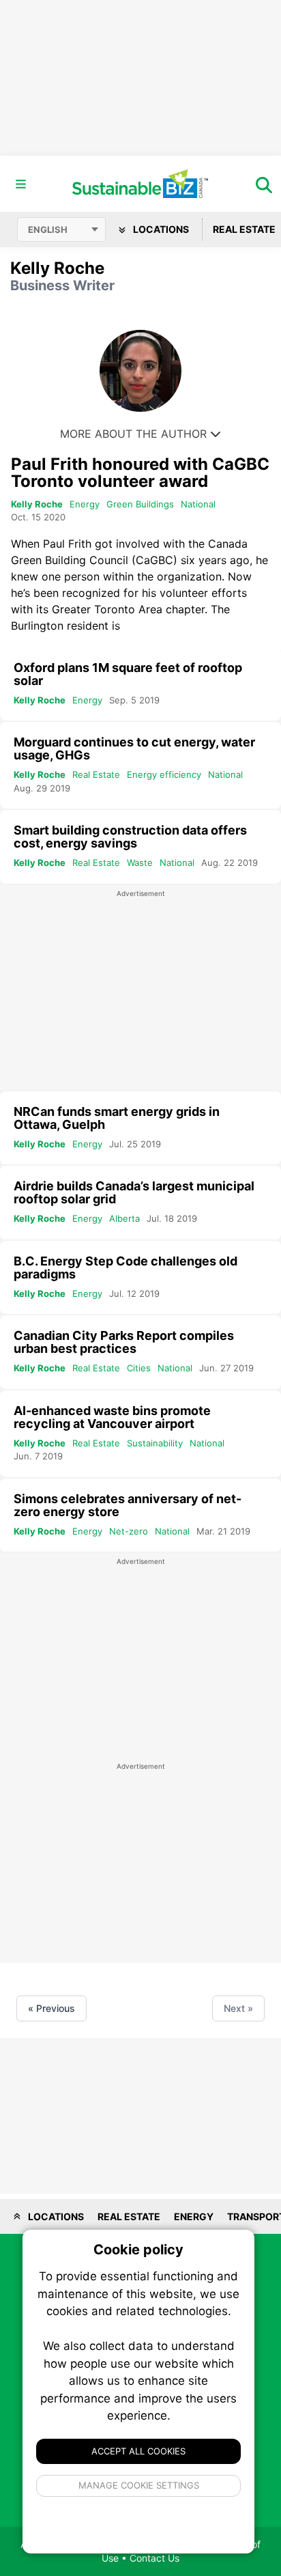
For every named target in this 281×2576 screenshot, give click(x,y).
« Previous (51, 2008)
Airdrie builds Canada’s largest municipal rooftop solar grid (134, 1192)
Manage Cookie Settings (139, 2485)
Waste (140, 863)
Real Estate (96, 774)
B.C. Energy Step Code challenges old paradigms (125, 1268)
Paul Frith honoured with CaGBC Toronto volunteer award (140, 473)
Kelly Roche (37, 504)
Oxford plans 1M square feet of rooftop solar (128, 674)
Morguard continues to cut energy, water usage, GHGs (134, 748)
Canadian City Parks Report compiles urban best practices (124, 1342)
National (198, 504)
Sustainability (155, 1443)
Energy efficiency (164, 774)
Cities (139, 1368)
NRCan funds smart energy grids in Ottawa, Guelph (117, 1118)
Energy (85, 504)
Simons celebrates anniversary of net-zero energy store (128, 1505)
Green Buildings (140, 504)
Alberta (124, 1218)
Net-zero (129, 1531)
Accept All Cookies (138, 2451)
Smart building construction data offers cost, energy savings (130, 837)
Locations (160, 229)
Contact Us (154, 2558)
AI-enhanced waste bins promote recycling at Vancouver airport (112, 1417)
